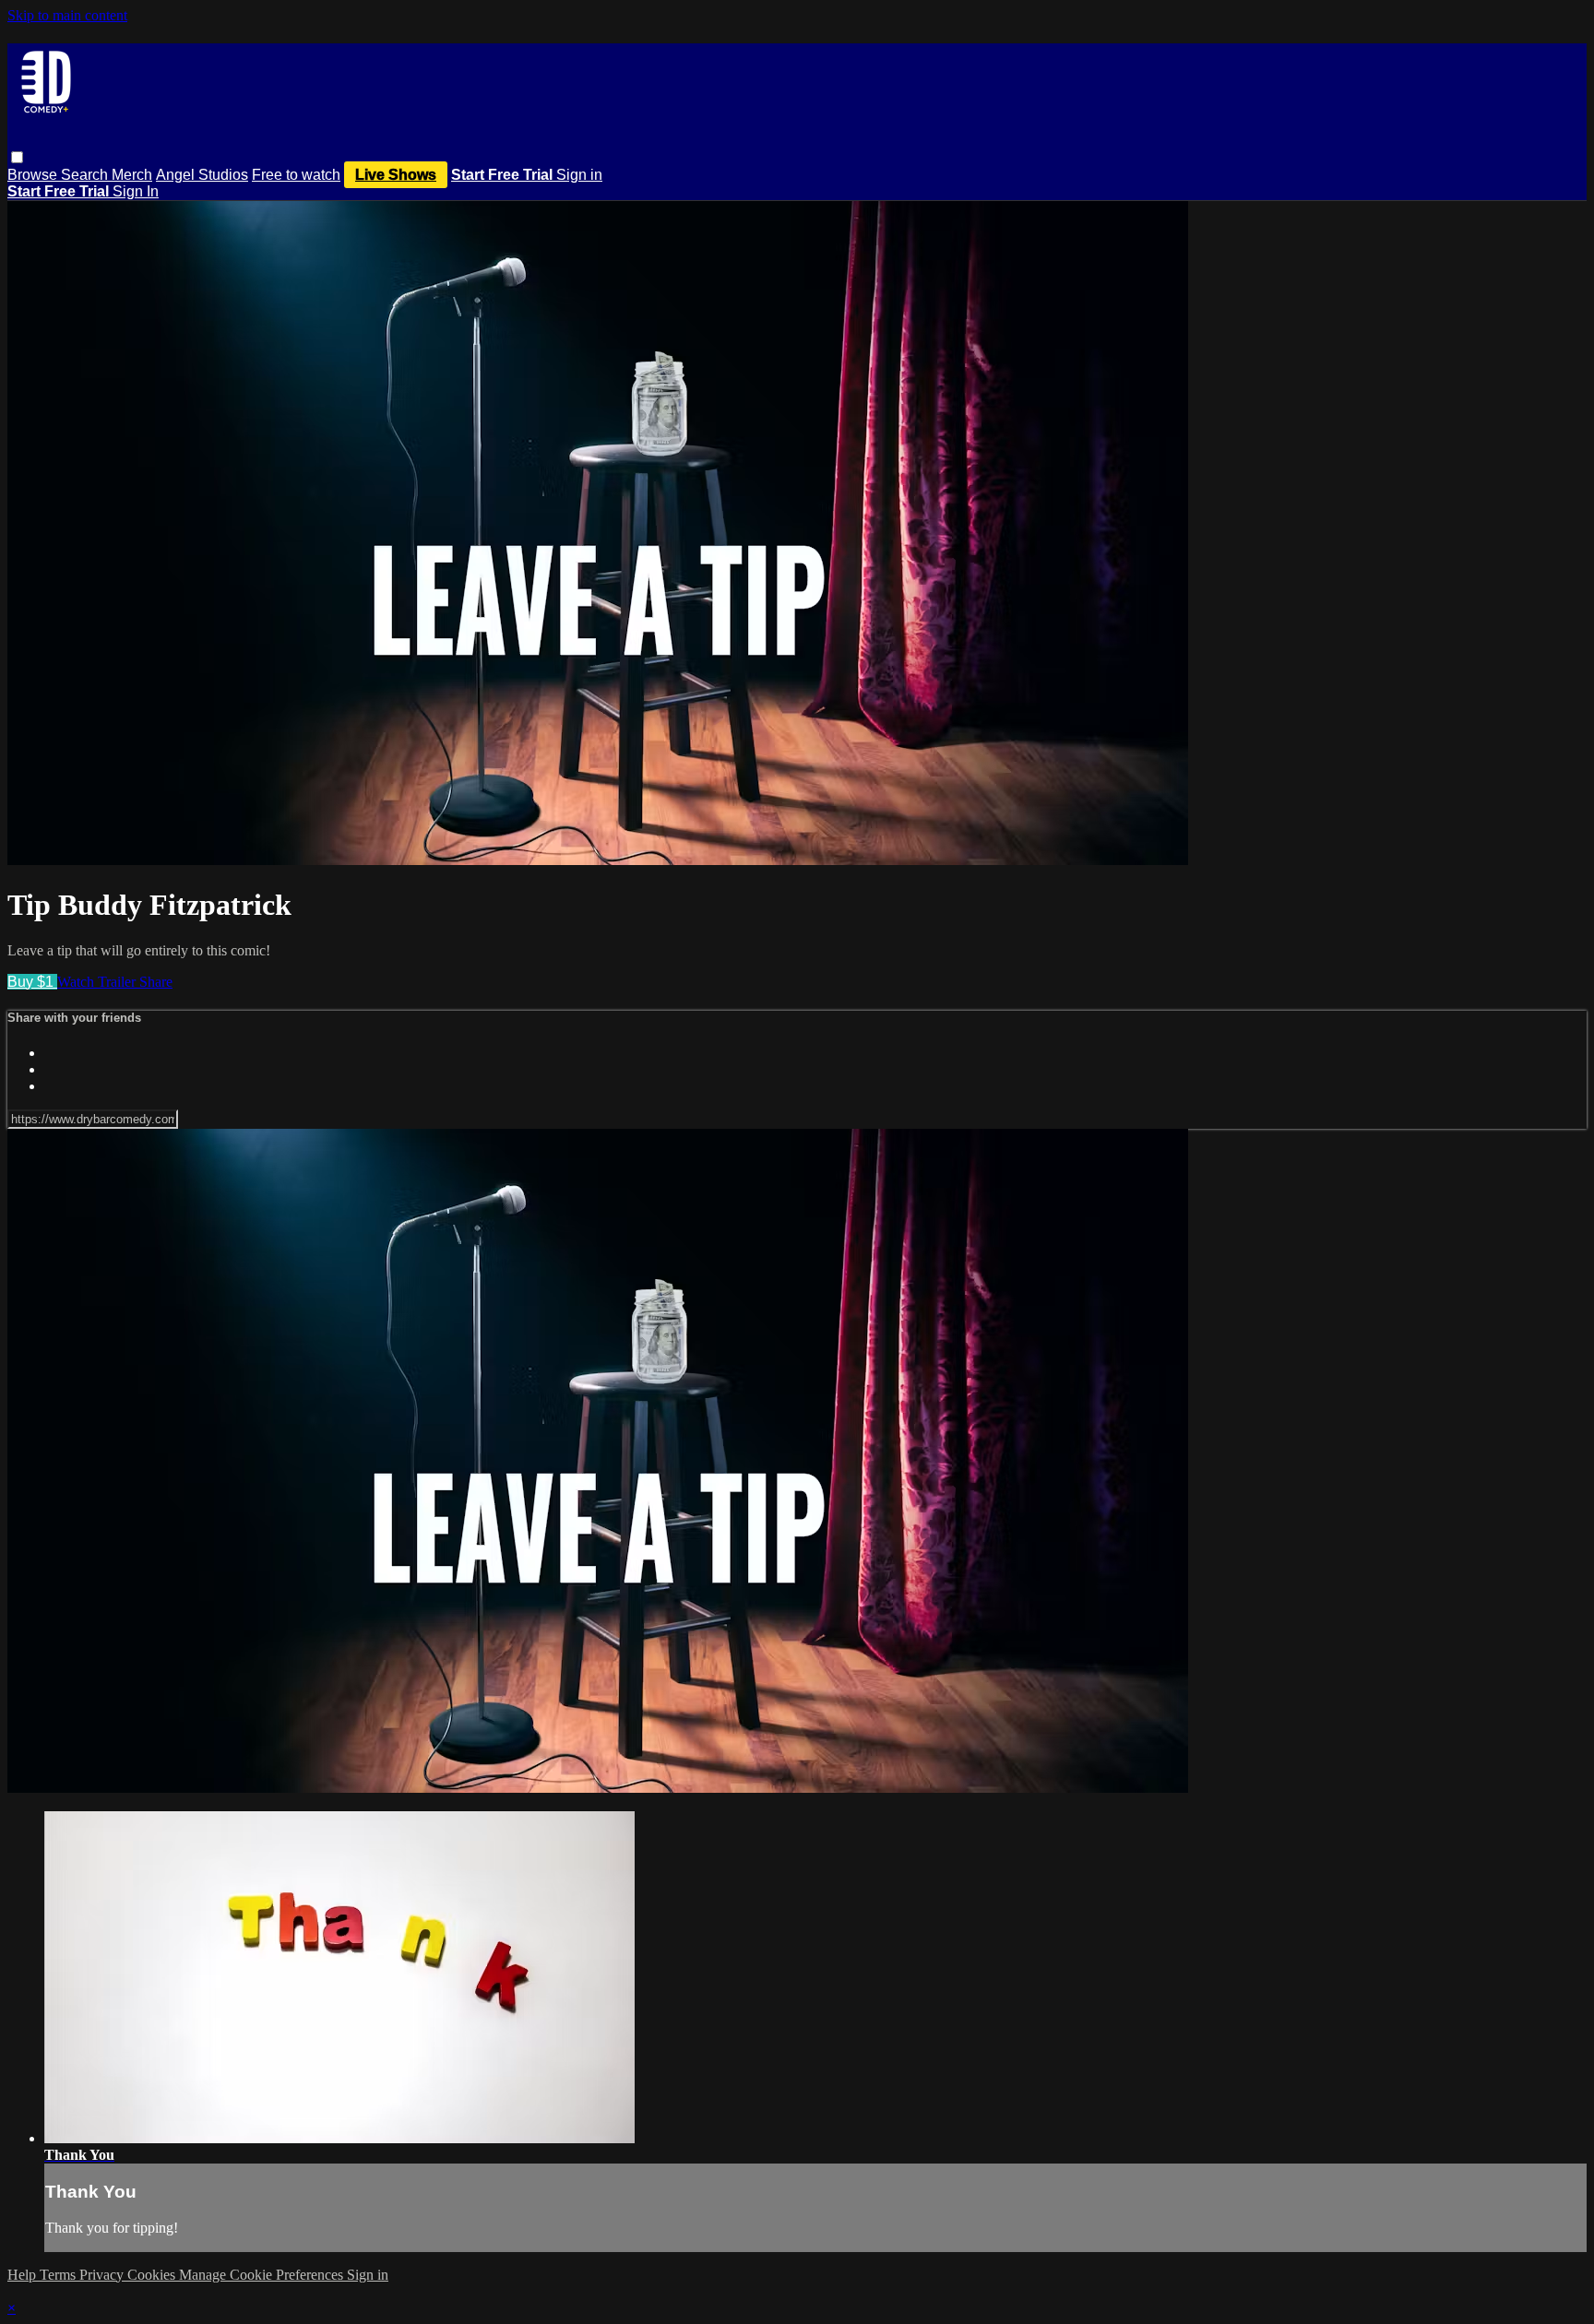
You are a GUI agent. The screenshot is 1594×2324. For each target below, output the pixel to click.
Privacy (103, 2275)
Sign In (136, 191)
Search (86, 175)
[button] (17, 157)
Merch (132, 175)
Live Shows (396, 175)
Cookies (153, 2275)
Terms (59, 2275)
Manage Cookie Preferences (263, 2275)
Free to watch (296, 175)
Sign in (579, 175)
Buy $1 (32, 982)
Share (156, 982)
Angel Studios (202, 175)
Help (24, 2275)
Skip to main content (67, 15)
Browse (34, 175)
